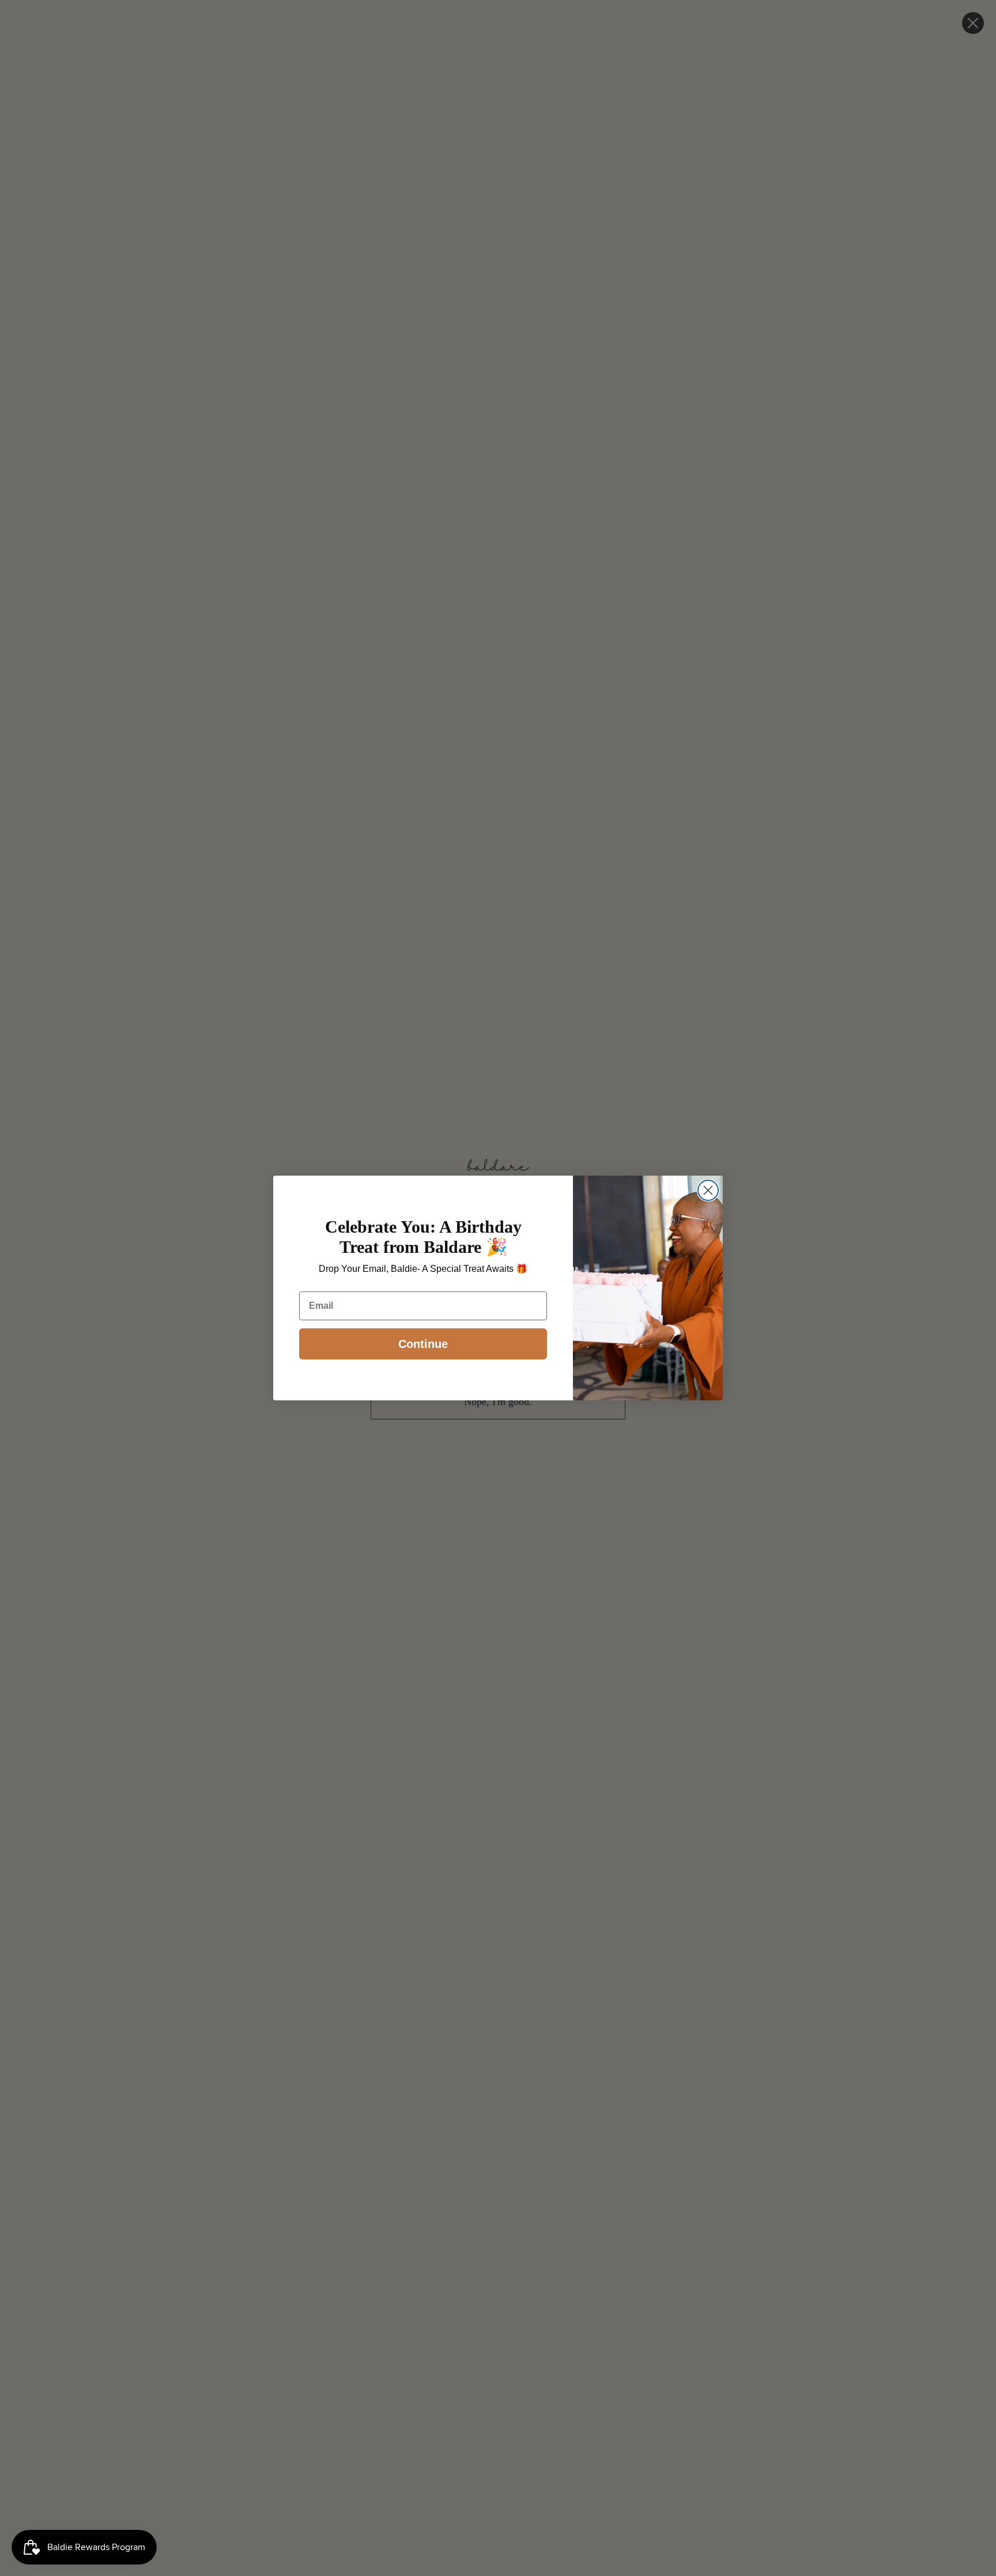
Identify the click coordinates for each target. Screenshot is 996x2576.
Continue (423, 1344)
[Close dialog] (708, 1190)
